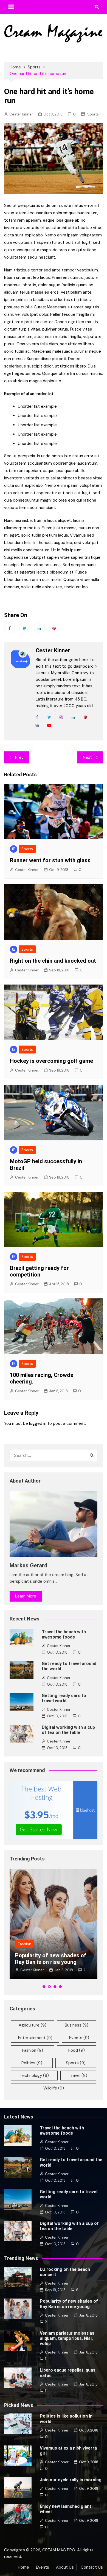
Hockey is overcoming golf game (51, 1061)
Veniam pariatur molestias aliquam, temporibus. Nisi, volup (67, 2338)
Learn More (26, 1596)
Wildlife (54, 2088)
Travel (78, 2076)
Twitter (24, 628)
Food (77, 2050)
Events (79, 2038)
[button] (44, 1987)
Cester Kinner (21, 114)
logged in (38, 1423)
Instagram (61, 717)
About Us (65, 2567)
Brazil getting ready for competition (39, 1271)
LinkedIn (73, 717)
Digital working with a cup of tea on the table (68, 1730)
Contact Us (92, 2567)
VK (37, 725)
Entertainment (35, 2038)
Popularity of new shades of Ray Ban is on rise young (51, 1959)
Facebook (10, 628)
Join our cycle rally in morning (71, 2480)
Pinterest (54, 628)
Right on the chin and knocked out (53, 961)
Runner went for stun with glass (50, 860)
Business (77, 2025)
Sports (93, 114)
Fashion (25, 1944)
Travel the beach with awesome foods (64, 1634)
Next (87, 757)
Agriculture (33, 2025)
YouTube (49, 725)
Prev (19, 757)
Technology (34, 2076)
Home (23, 2567)
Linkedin (39, 628)
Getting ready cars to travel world (64, 1698)
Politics (32, 2063)
